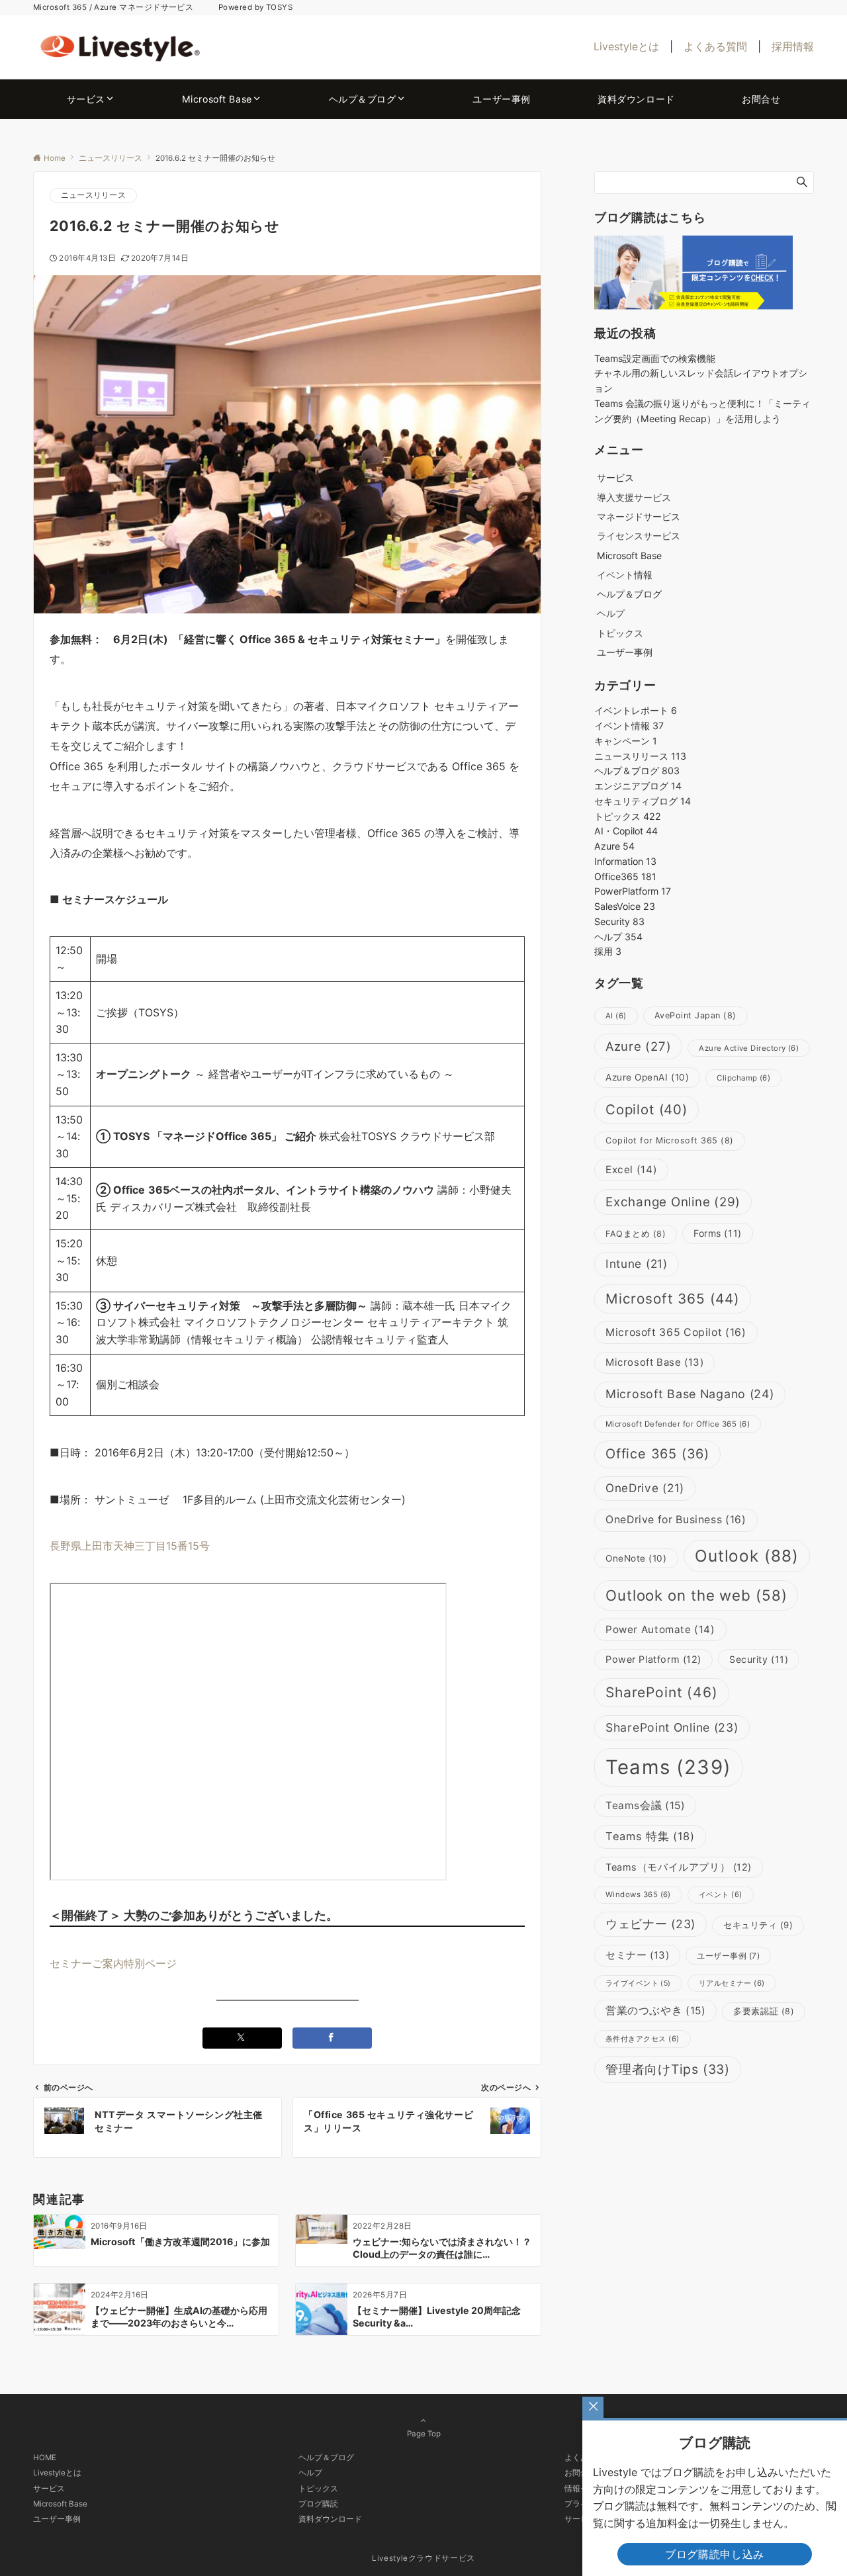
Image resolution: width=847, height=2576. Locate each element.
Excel (631, 1170)
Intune (637, 1264)
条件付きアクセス (643, 2039)
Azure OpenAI (647, 1077)
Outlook (747, 1556)
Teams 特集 (650, 1836)
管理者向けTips (668, 2069)
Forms (718, 1233)
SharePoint (662, 1692)
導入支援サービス (634, 497)
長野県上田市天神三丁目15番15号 (130, 1546)
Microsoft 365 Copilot (676, 1332)
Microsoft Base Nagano (690, 1394)
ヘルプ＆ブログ (637, 771)
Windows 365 (638, 1894)
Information (625, 861)
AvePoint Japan (695, 1015)
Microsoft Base (654, 1362)
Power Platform (653, 1660)
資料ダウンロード (330, 2519)
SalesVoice (625, 906)
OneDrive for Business (676, 1520)
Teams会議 (645, 1805)
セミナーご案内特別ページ (113, 1963)
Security (619, 921)
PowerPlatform (633, 891)
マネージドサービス (639, 516)
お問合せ (580, 2473)
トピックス (620, 633)
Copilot (646, 1109)
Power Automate (660, 1629)
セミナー (637, 1955)
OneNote (636, 1558)
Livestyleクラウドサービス (423, 2558)
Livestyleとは (626, 46)
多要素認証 (764, 2011)
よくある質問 (715, 46)
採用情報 (793, 46)
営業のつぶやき (655, 2011)
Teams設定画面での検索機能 (655, 358)
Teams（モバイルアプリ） (679, 1867)
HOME (45, 2458)
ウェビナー (650, 1924)
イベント (721, 1894)
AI (616, 1016)
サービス (49, 2489)
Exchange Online (673, 1202)
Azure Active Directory (749, 1048)
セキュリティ (758, 1925)
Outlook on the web (696, 1595)
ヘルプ (611, 613)
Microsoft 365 (673, 1299)
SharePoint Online (672, 1727)
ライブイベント (638, 1983)
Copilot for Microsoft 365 (670, 1140)
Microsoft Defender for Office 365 (678, 1424)
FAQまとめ (636, 1234)
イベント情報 (625, 575)
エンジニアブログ (638, 786)
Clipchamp (743, 1078)
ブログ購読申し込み (715, 2554)
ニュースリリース (93, 195)
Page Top (424, 2434)
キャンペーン (626, 741)
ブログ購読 (318, 2504)
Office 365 (657, 1454)
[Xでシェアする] (242, 2038)
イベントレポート (636, 710)
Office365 (625, 876)
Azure (614, 846)
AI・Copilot (626, 831)
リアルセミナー (732, 1983)
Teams (668, 1767)
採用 (608, 951)
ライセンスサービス (639, 536)
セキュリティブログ (643, 801)
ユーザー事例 (728, 1956)
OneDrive (645, 1488)
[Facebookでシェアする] (332, 2038)
